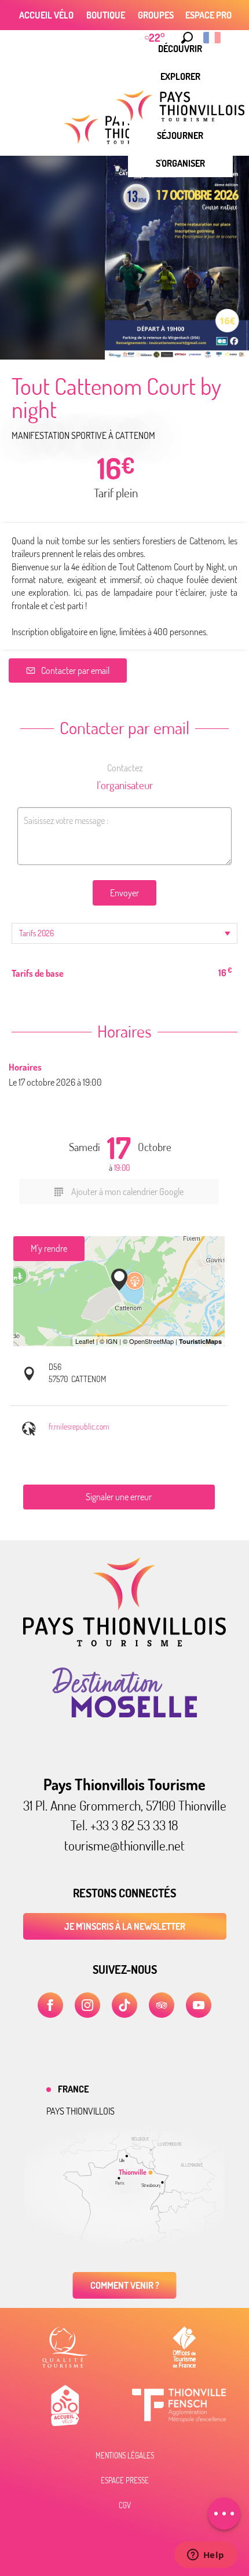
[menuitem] (180, 76)
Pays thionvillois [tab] (80, 2111)
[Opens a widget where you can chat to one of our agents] (206, 2556)
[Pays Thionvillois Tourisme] (124, 1643)
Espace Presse (125, 2480)
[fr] (213, 38)
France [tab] (73, 2089)
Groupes (156, 15)
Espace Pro (208, 15)
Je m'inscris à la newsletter (125, 1926)
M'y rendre (49, 1248)
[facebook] (50, 2005)
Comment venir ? (125, 2285)
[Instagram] (87, 2005)
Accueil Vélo (46, 15)
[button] (187, 38)
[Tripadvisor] (162, 2005)
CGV (125, 2505)
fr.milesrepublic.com (79, 1426)
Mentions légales (125, 2456)
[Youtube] (199, 2005)
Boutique (106, 15)
